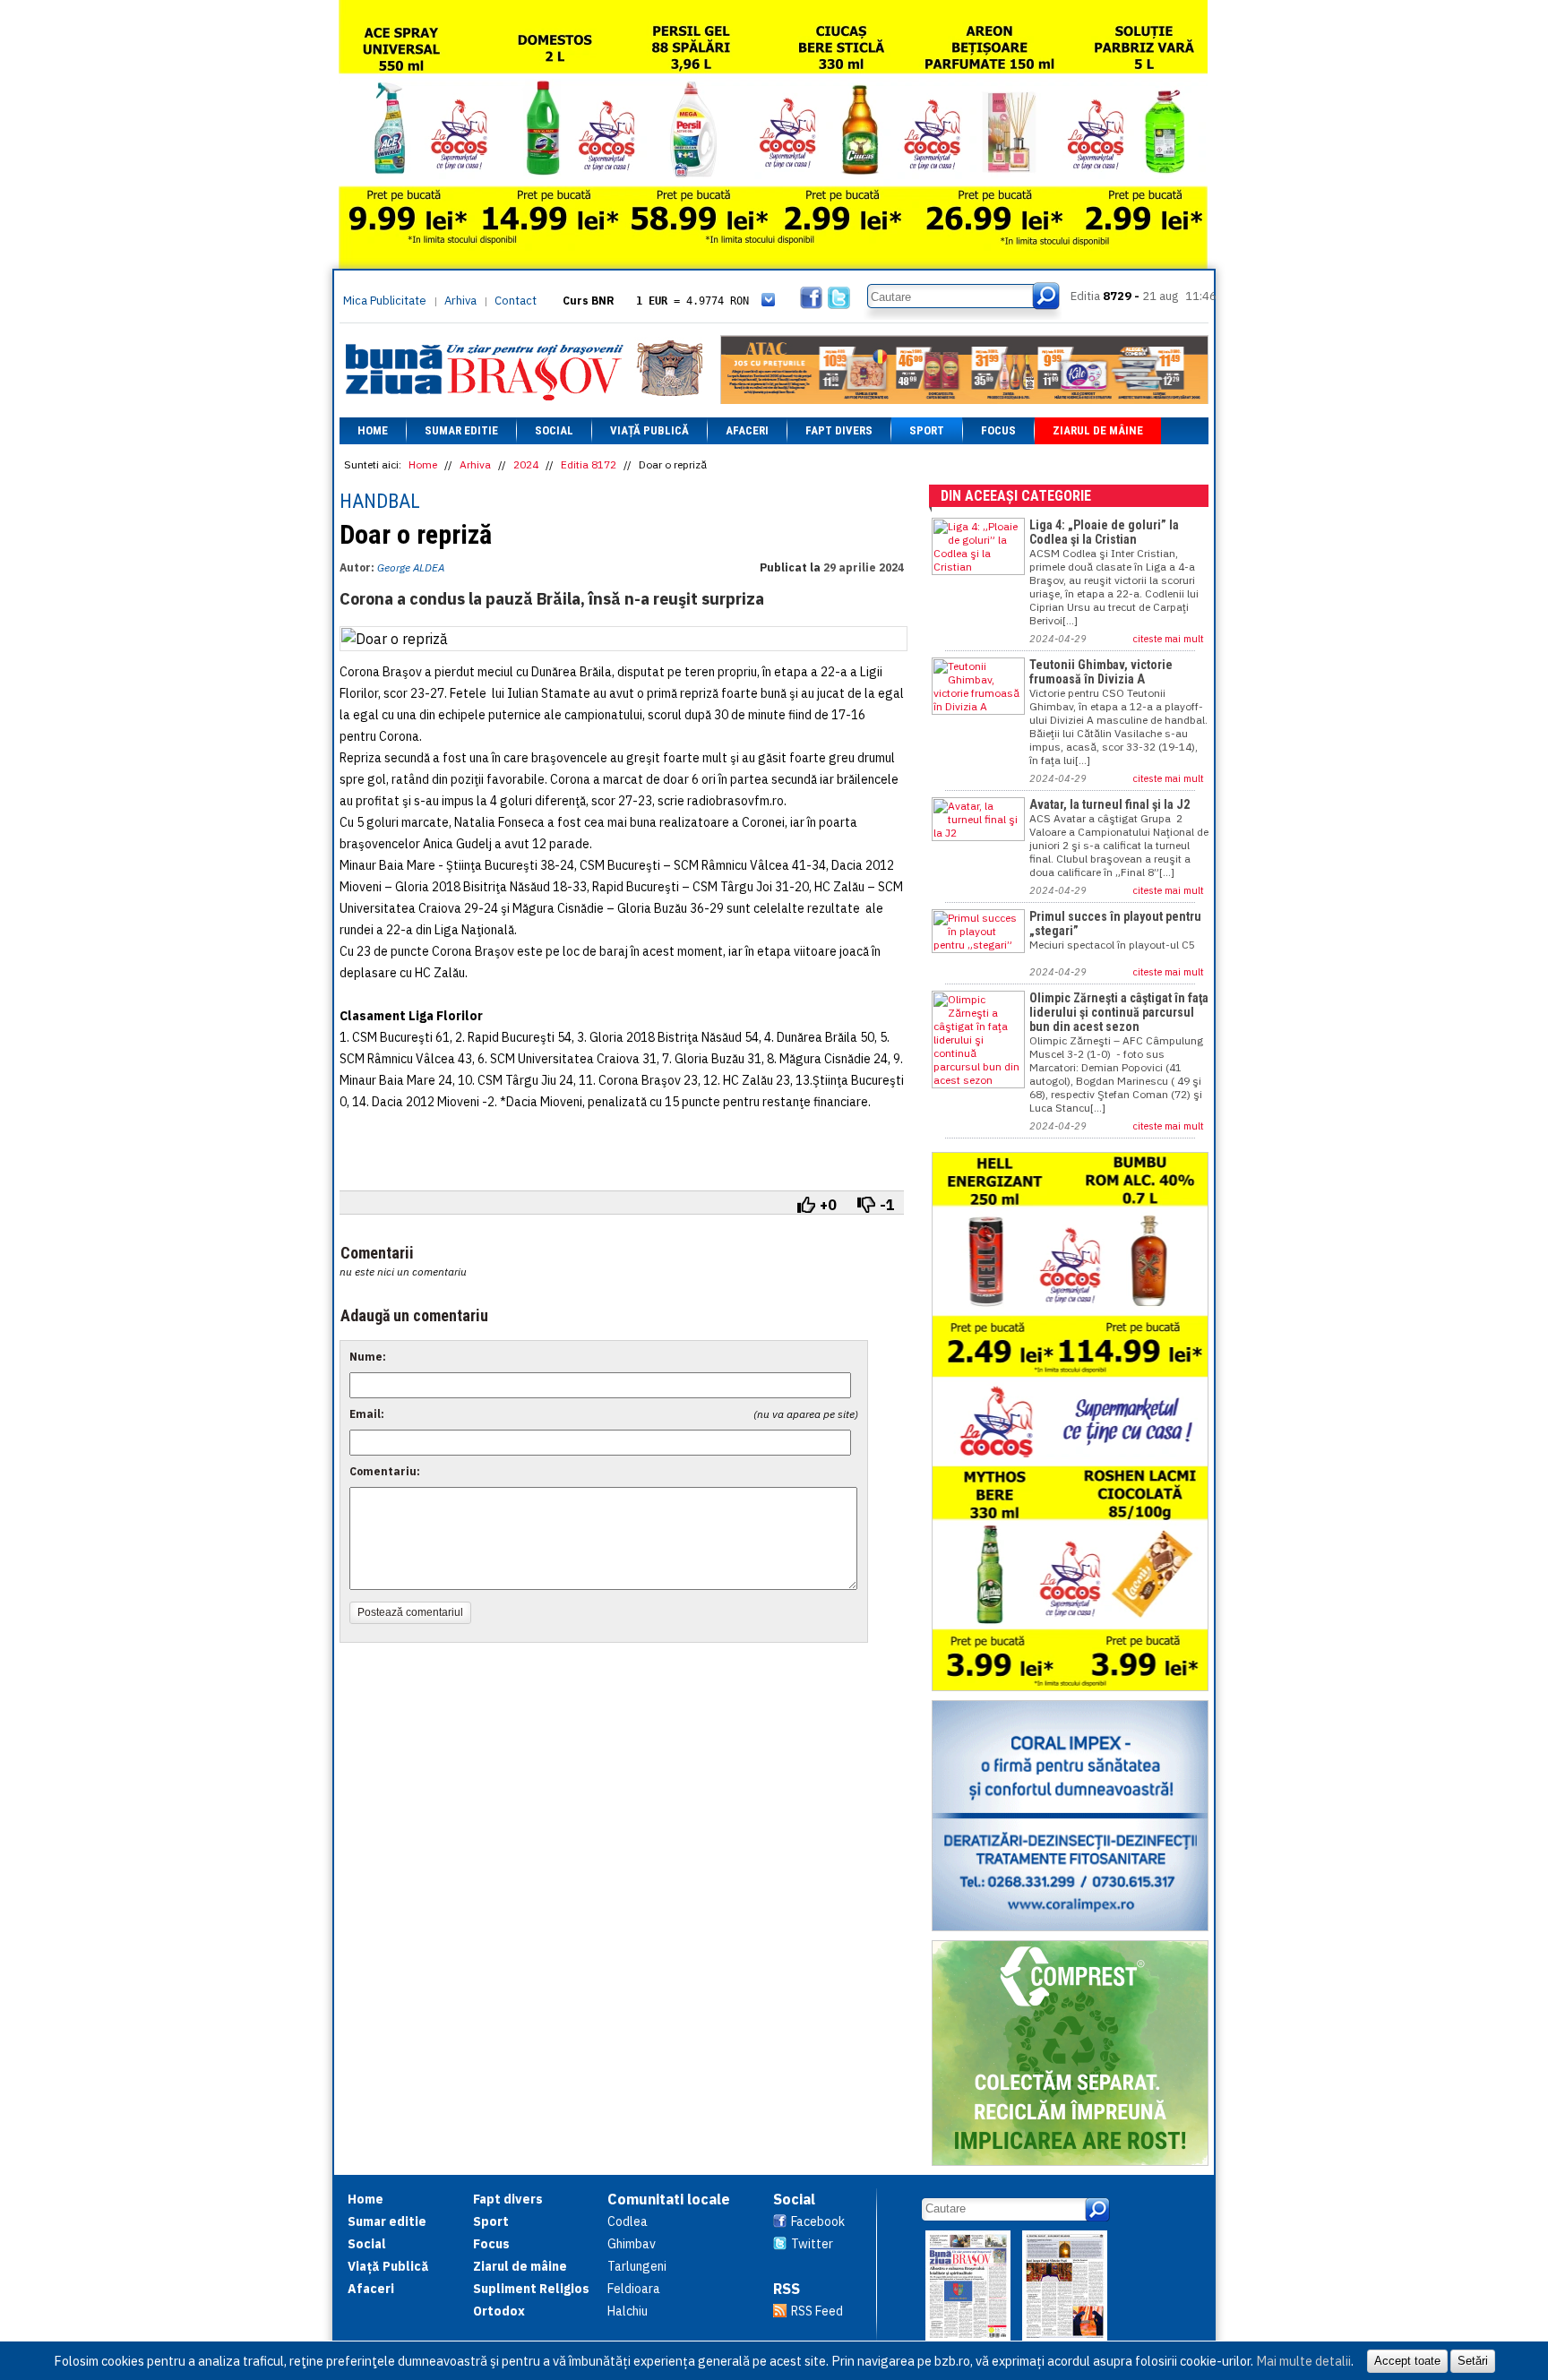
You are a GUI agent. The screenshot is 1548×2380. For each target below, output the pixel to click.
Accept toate (1407, 2361)
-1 (887, 1205)
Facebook (818, 2221)
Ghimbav (632, 2244)
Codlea (628, 2221)
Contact (516, 301)
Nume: (368, 1357)
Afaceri (747, 430)
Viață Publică (649, 430)
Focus (998, 430)
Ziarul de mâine (1098, 430)
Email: (367, 1414)
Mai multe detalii (1303, 2361)
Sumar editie (461, 430)
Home (373, 430)
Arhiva (460, 301)
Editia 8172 (589, 464)
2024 (526, 464)
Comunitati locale (669, 2199)
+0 (828, 1205)
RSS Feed (817, 2311)
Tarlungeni (637, 2266)
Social (554, 430)
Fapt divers (839, 430)
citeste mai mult (1169, 639)
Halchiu (628, 2311)
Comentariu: (385, 1471)
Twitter (812, 2244)
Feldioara (634, 2289)
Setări (1473, 2361)
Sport (927, 430)
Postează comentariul (410, 1612)
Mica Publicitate (385, 301)
